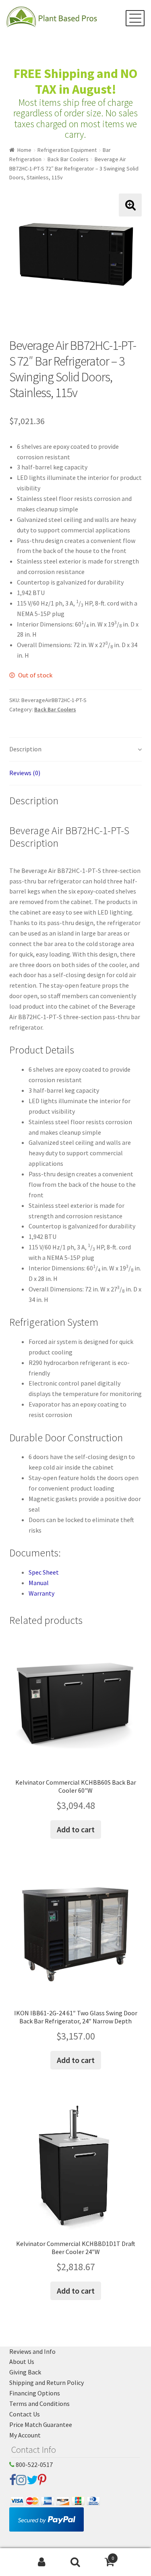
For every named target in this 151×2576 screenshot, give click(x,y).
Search (75, 2562)
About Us (22, 2362)
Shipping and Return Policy (47, 2383)
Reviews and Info (32, 2351)
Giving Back (25, 2372)
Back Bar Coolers (68, 159)
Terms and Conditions (39, 2404)
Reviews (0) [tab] (25, 773)
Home (24, 150)
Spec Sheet (44, 1572)
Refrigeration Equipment (67, 150)
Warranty (41, 1593)
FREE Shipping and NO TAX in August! (75, 81)
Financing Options (35, 2393)
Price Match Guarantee (41, 2425)
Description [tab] (25, 749)
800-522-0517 (34, 2465)
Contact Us (25, 2414)
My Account (25, 2435)
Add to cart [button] (76, 1829)
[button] (130, 205)
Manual (39, 1583)
